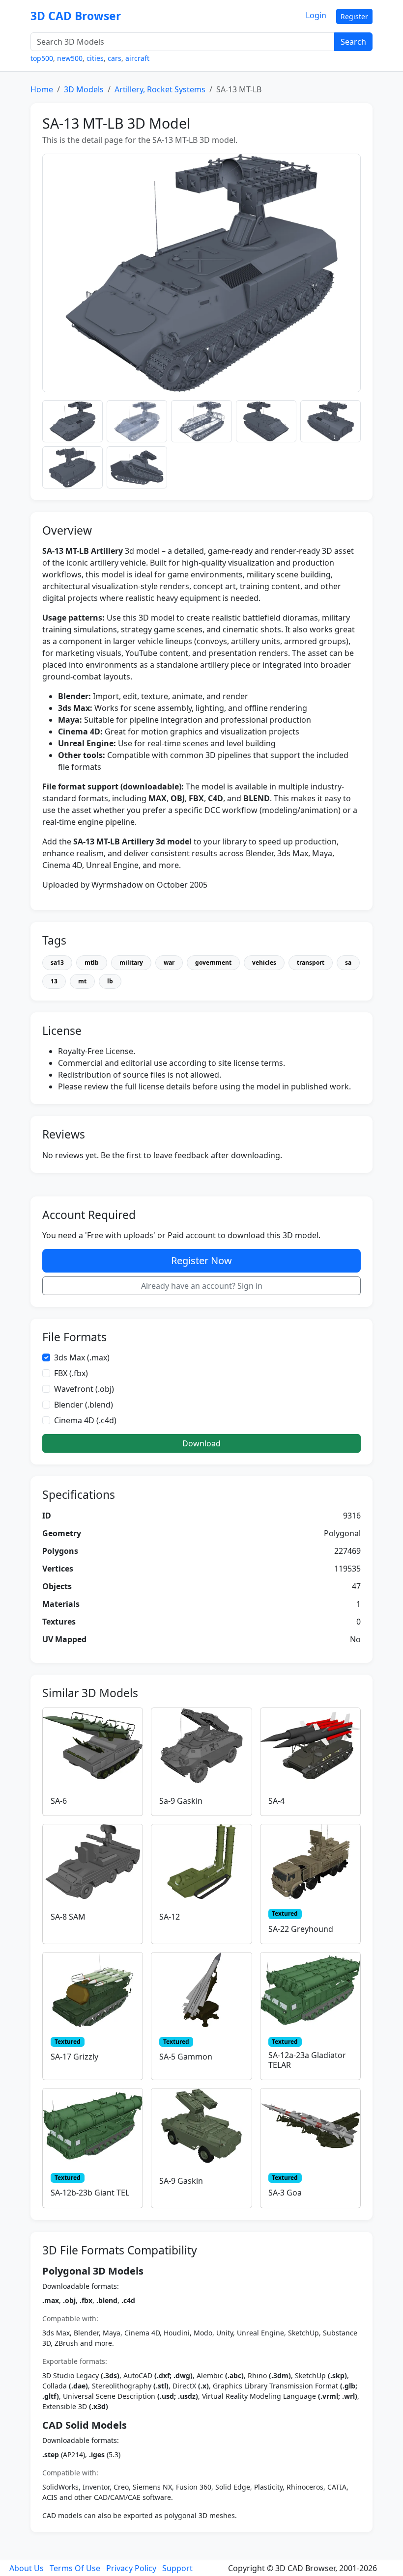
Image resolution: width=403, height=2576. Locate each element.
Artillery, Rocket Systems (160, 89)
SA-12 (170, 1917)
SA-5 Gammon (186, 2057)
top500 (42, 58)
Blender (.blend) (84, 1405)
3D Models (84, 89)
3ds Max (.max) (82, 1357)
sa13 (57, 963)
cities (95, 58)
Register (354, 16)
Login (316, 15)
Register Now (201, 1261)
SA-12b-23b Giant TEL (90, 2193)
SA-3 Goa (285, 2193)
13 (54, 981)
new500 (70, 58)
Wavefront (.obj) (84, 1389)
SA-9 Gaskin (181, 2181)
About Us (27, 2568)
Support (177, 2568)
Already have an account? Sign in (202, 1286)
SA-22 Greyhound (301, 1929)
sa (348, 963)
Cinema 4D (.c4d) (85, 1420)
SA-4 (276, 1801)
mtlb (92, 963)
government (213, 963)
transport (311, 963)
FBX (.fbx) (71, 1373)
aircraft (137, 58)
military (131, 963)
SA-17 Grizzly (74, 2057)
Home (42, 89)
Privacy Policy (131, 2568)
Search (353, 42)
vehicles (264, 963)
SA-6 (59, 1801)
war (169, 963)
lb (110, 981)
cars (115, 58)
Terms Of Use (75, 2568)
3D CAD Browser (76, 16)
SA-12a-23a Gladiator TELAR (307, 2060)
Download (201, 1443)
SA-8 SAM (68, 1917)
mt (82, 981)
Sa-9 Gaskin (181, 1801)
